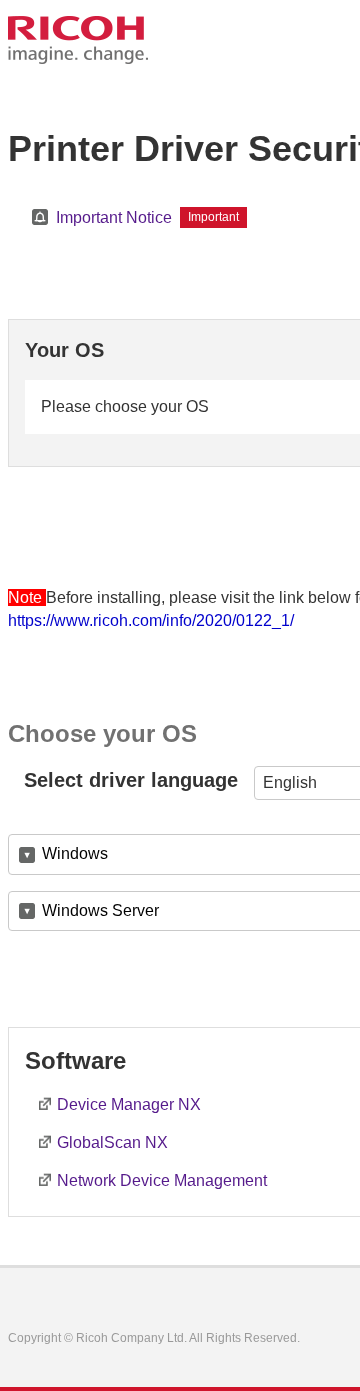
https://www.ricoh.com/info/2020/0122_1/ (151, 620)
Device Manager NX (129, 1104)
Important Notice (114, 217)
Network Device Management (162, 1180)
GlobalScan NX (112, 1142)
